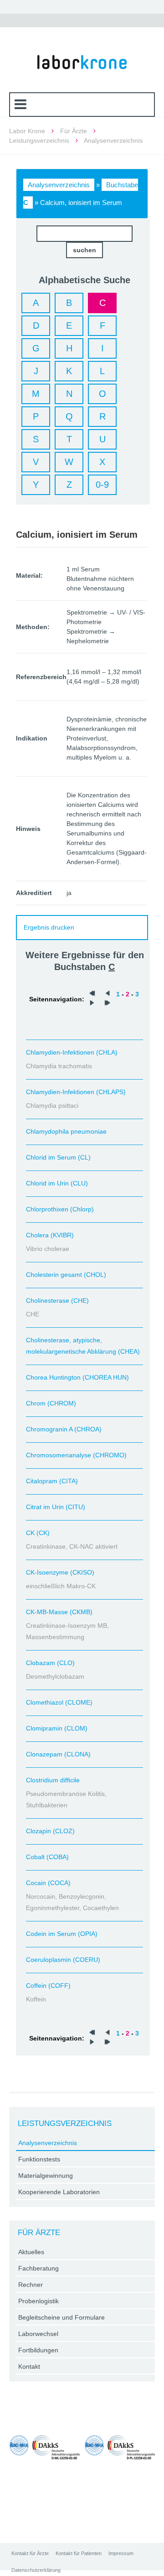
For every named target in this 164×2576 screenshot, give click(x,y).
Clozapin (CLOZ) (50, 1831)
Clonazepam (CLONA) (58, 1754)
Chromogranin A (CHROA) (64, 1429)
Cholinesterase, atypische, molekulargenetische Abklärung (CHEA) (83, 1346)
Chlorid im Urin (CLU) (57, 1183)
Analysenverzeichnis (59, 185)
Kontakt (29, 2366)
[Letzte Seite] (108, 1004)
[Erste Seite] (92, 994)
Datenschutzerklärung (36, 2570)
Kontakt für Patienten (79, 2553)
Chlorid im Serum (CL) (58, 1157)
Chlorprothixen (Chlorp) (60, 1209)
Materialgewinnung (46, 2176)
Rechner (31, 2285)
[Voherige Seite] (108, 994)
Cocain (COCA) (48, 1883)
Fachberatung (38, 2268)
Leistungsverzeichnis (39, 140)
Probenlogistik (38, 2301)
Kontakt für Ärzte (30, 2553)
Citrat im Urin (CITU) (56, 1507)
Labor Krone (27, 131)
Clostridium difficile (53, 1780)
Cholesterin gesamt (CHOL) (66, 1275)
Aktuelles (31, 2252)
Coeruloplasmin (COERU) (63, 1960)
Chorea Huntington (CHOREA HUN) (77, 1377)
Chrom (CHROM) (51, 1403)
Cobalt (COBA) (47, 1857)
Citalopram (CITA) (52, 1481)
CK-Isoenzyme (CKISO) (60, 1572)
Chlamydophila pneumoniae (66, 1131)
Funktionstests (39, 2159)
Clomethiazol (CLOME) (59, 1702)
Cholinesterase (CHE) (57, 1301)
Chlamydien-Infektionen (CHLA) (72, 1052)
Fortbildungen (38, 2350)
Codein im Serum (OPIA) (62, 1934)
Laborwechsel (38, 2334)
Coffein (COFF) (48, 1986)
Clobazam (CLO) (50, 1663)
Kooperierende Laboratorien (59, 2192)
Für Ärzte (74, 131)
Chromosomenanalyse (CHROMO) (76, 1455)
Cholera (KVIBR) (50, 1235)
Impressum (121, 2553)
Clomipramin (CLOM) (57, 1728)
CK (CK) (38, 1533)
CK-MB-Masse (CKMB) (59, 1612)
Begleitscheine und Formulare (61, 2317)
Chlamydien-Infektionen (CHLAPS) (76, 1092)
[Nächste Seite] (92, 1004)
